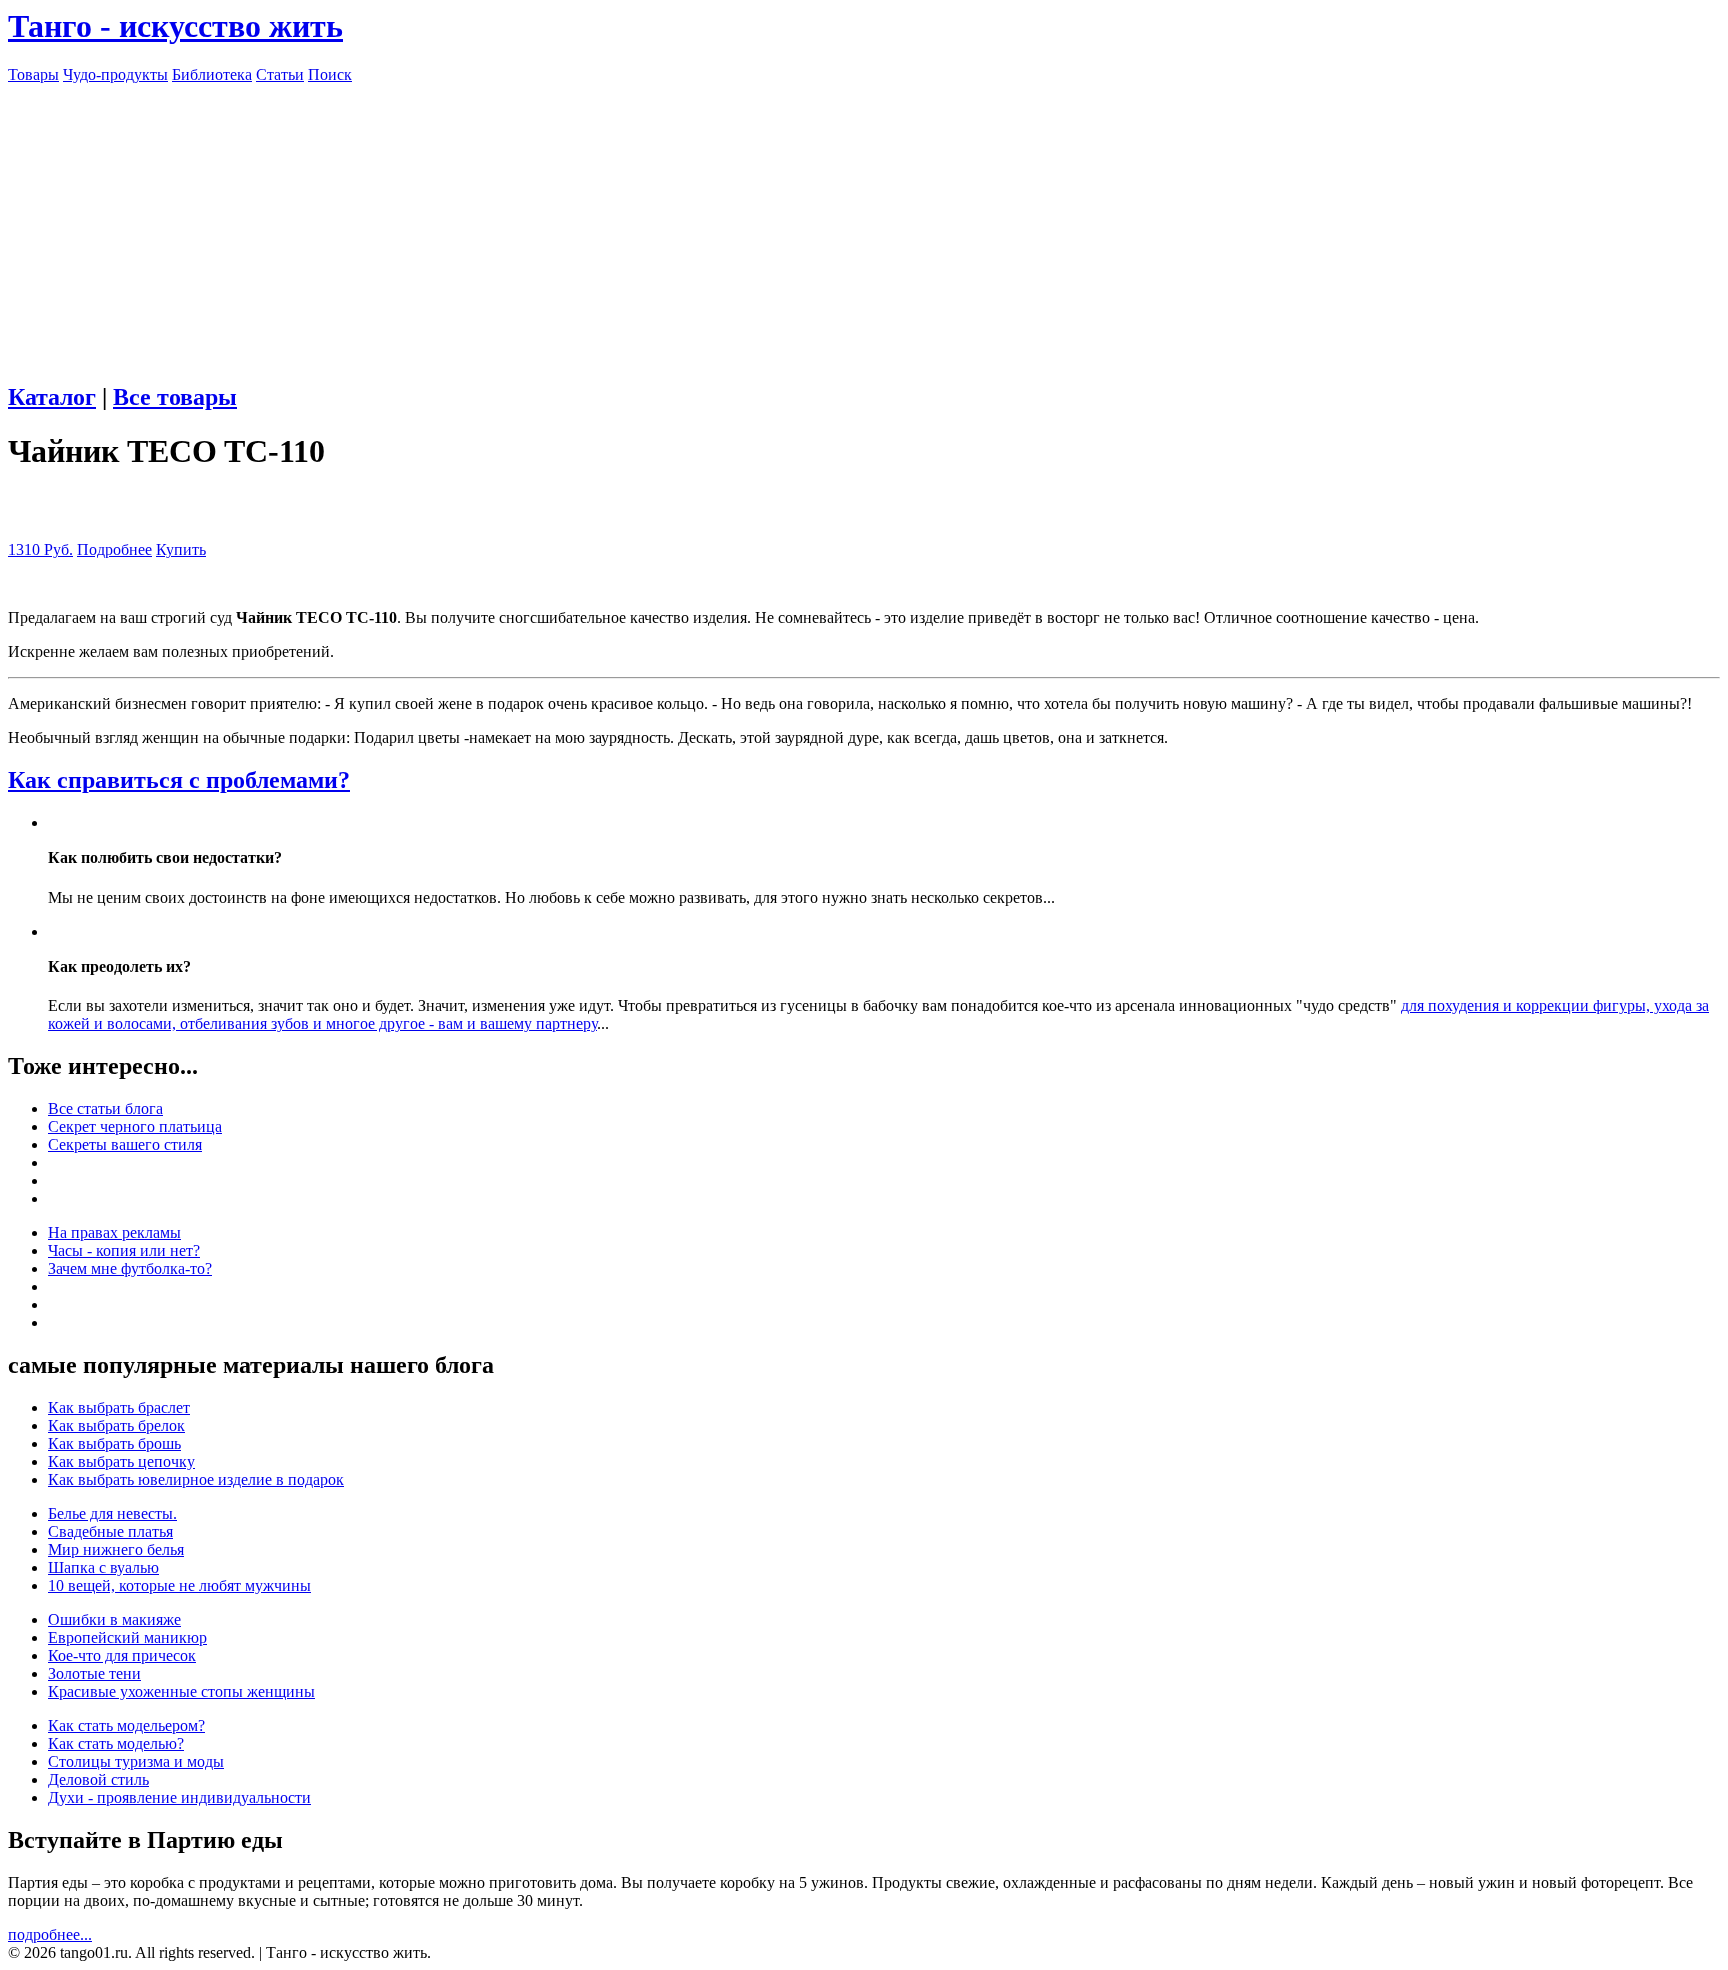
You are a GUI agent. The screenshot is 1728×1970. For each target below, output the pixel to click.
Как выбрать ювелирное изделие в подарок (196, 1479)
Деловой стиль (98, 1779)
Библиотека (212, 74)
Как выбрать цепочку (121, 1461)
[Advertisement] (864, 224)
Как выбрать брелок (116, 1425)
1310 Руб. (40, 549)
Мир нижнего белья (116, 1549)
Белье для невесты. (112, 1513)
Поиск (330, 74)
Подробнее (114, 549)
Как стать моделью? (116, 1743)
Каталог (52, 397)
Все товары (175, 397)
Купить (181, 549)
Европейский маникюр (127, 1637)
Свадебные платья (110, 1531)
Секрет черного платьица (135, 1126)
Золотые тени (94, 1673)
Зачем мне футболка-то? (130, 1268)
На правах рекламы (114, 1232)
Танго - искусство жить (175, 26)
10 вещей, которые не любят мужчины (179, 1585)
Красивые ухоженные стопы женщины (181, 1691)
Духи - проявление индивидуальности (179, 1797)
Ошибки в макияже (114, 1619)
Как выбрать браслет (119, 1407)
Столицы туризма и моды (136, 1761)
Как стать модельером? (126, 1725)
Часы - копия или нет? (124, 1250)
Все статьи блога (105, 1108)
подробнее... (50, 1934)
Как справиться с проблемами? (179, 780)
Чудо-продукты (115, 74)
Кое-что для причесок (122, 1655)
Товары (33, 74)
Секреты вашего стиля (125, 1144)
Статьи (280, 74)
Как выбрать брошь (114, 1443)
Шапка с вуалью (103, 1567)
